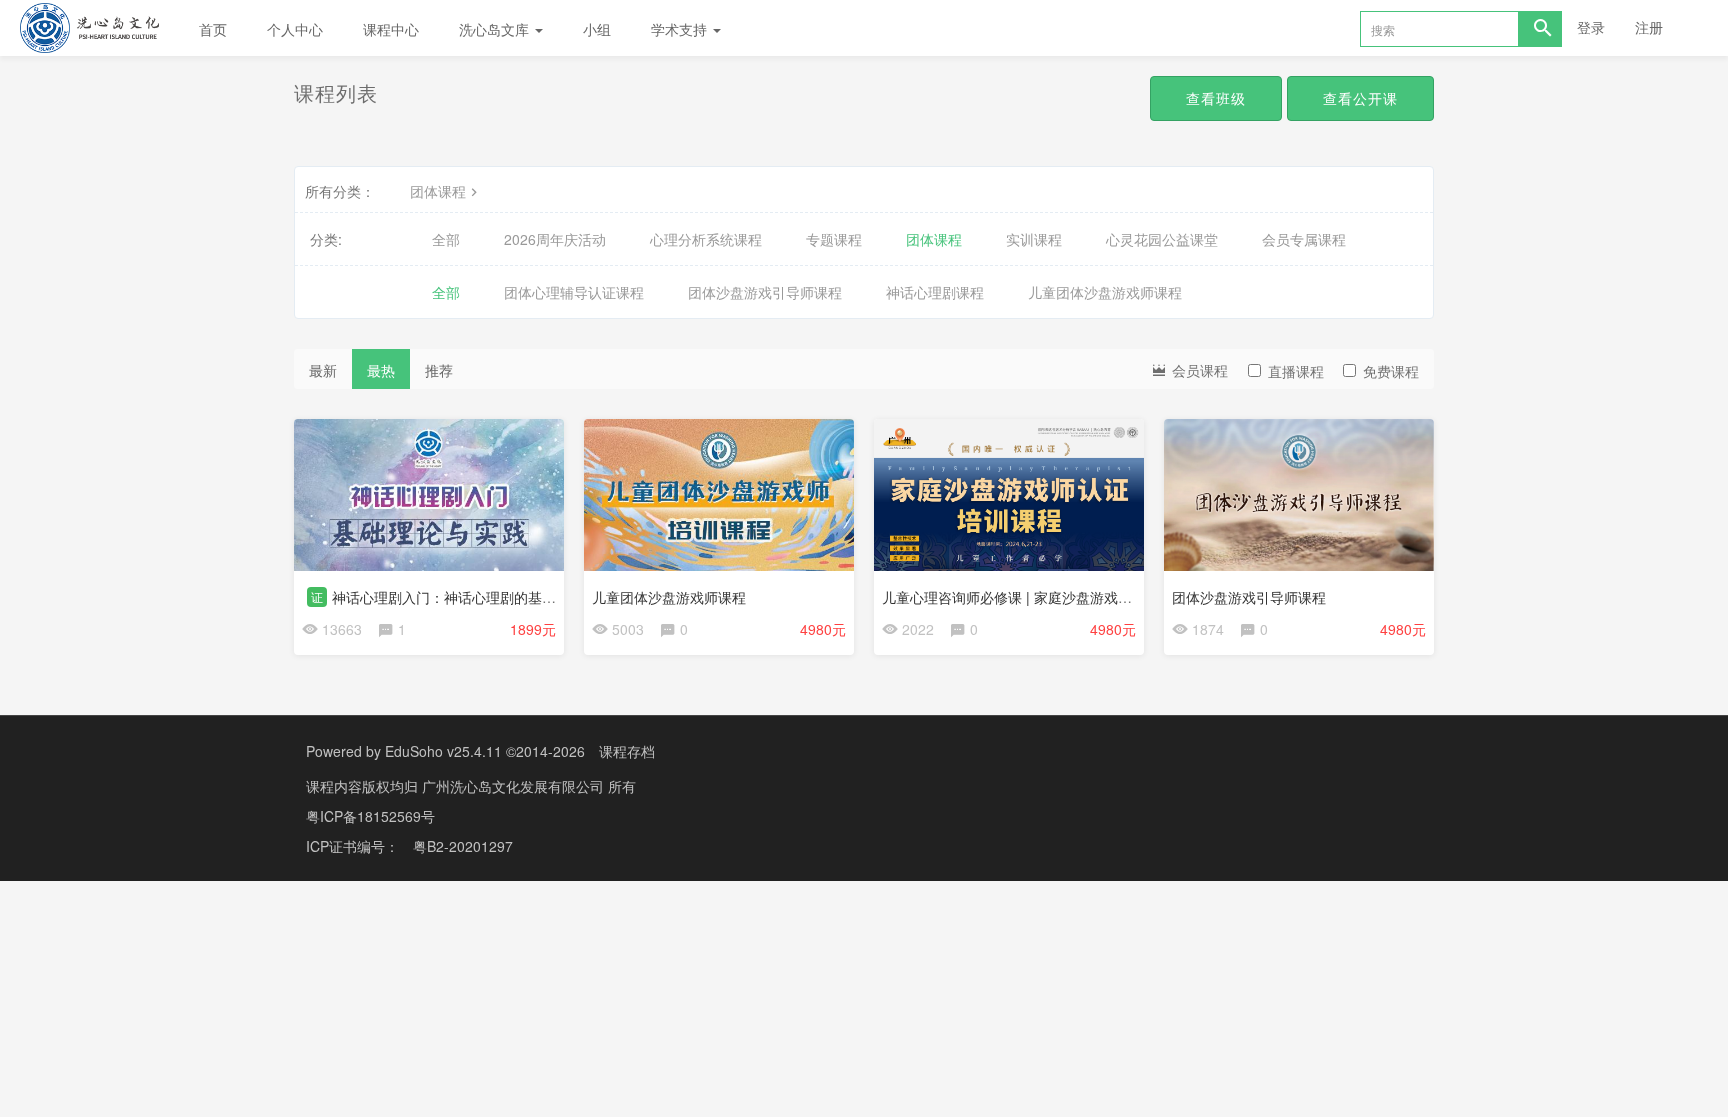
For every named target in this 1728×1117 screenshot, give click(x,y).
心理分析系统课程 (706, 239)
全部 (446, 239)
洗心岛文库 (496, 29)
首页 (213, 29)
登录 (1591, 27)
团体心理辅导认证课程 (574, 292)
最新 (323, 370)
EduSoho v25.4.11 (443, 751)
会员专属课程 (1304, 239)
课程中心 (391, 29)
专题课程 (834, 239)
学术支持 (681, 29)
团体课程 (438, 191)
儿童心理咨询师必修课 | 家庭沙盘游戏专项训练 (1028, 597)
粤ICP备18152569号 (370, 816)
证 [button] (317, 596)
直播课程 (1296, 371)
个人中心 (295, 29)
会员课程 (1198, 370)
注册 (1649, 27)
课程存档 (627, 751)
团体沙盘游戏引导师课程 (765, 292)
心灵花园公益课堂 (1162, 239)
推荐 (439, 370)
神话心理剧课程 (935, 292)
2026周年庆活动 (555, 239)
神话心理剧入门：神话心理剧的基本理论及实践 (479, 597)
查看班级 (1216, 98)
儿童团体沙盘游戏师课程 (1105, 292)
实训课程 (1034, 239)
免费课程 (1391, 371)
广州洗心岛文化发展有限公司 (515, 786)
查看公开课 (1360, 98)
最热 (381, 370)
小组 (597, 29)
